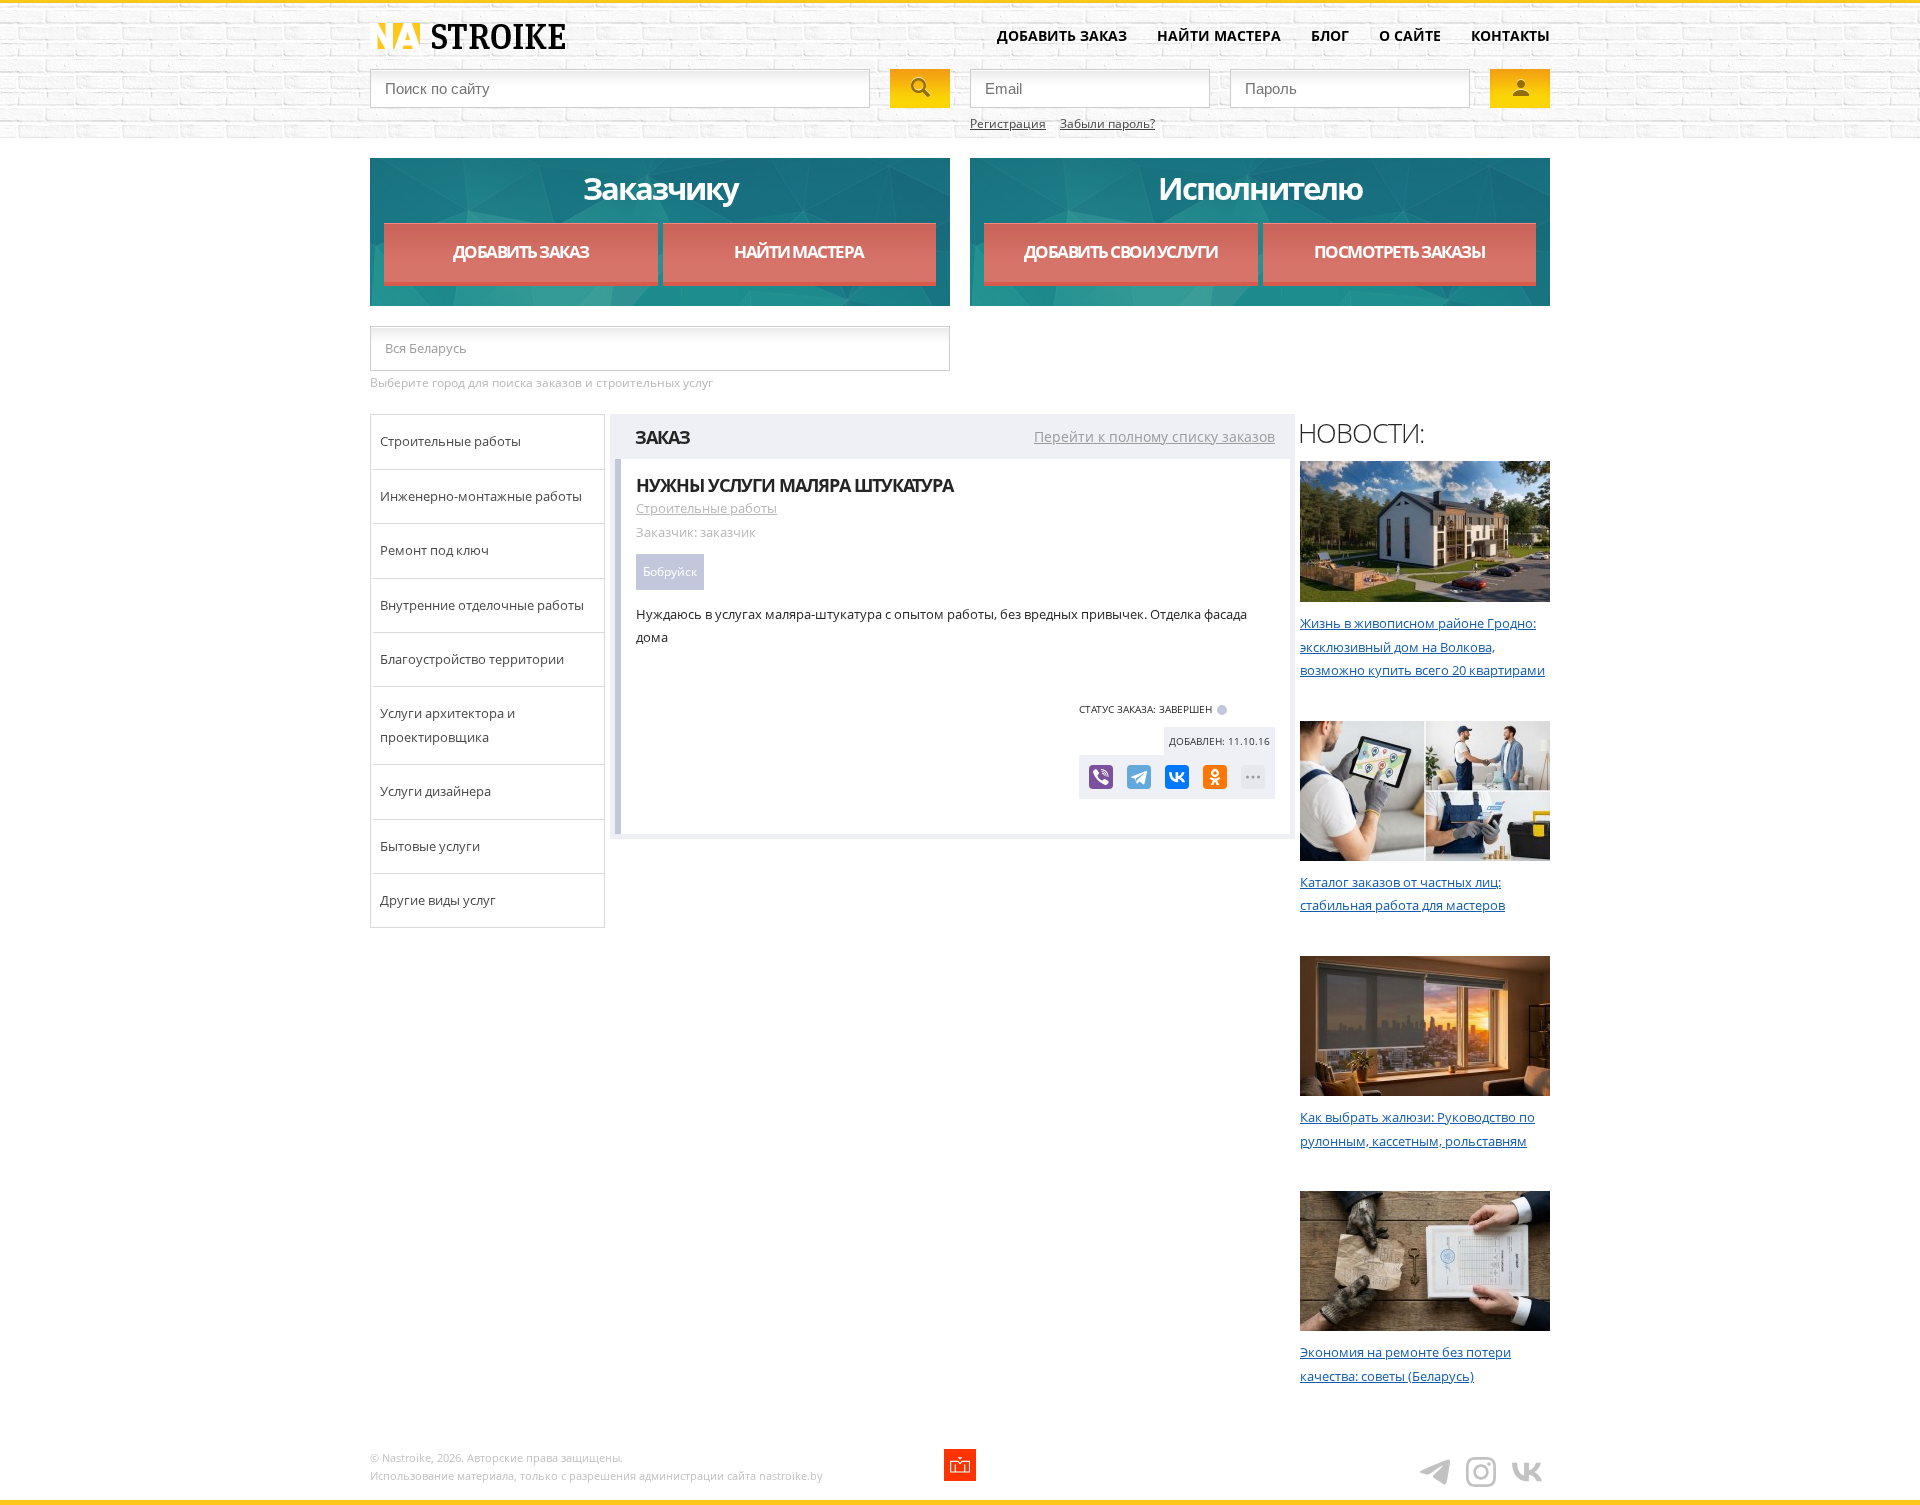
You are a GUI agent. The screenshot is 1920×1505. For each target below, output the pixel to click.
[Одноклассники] (1215, 777)
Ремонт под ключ (434, 550)
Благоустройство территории (472, 659)
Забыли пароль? (1107, 123)
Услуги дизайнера (435, 791)
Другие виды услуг (438, 900)
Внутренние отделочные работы (482, 605)
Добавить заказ (1062, 35)
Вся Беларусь (426, 348)
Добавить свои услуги (1121, 251)
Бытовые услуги (430, 846)
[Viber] (1101, 777)
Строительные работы (450, 441)
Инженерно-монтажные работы (481, 496)
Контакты (1510, 35)
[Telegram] (1139, 777)
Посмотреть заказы (1399, 251)
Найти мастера (1219, 35)
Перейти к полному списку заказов (1154, 436)
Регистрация (1008, 123)
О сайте (1410, 35)
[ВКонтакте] (1177, 777)
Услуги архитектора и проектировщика (447, 724)
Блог (1330, 35)
